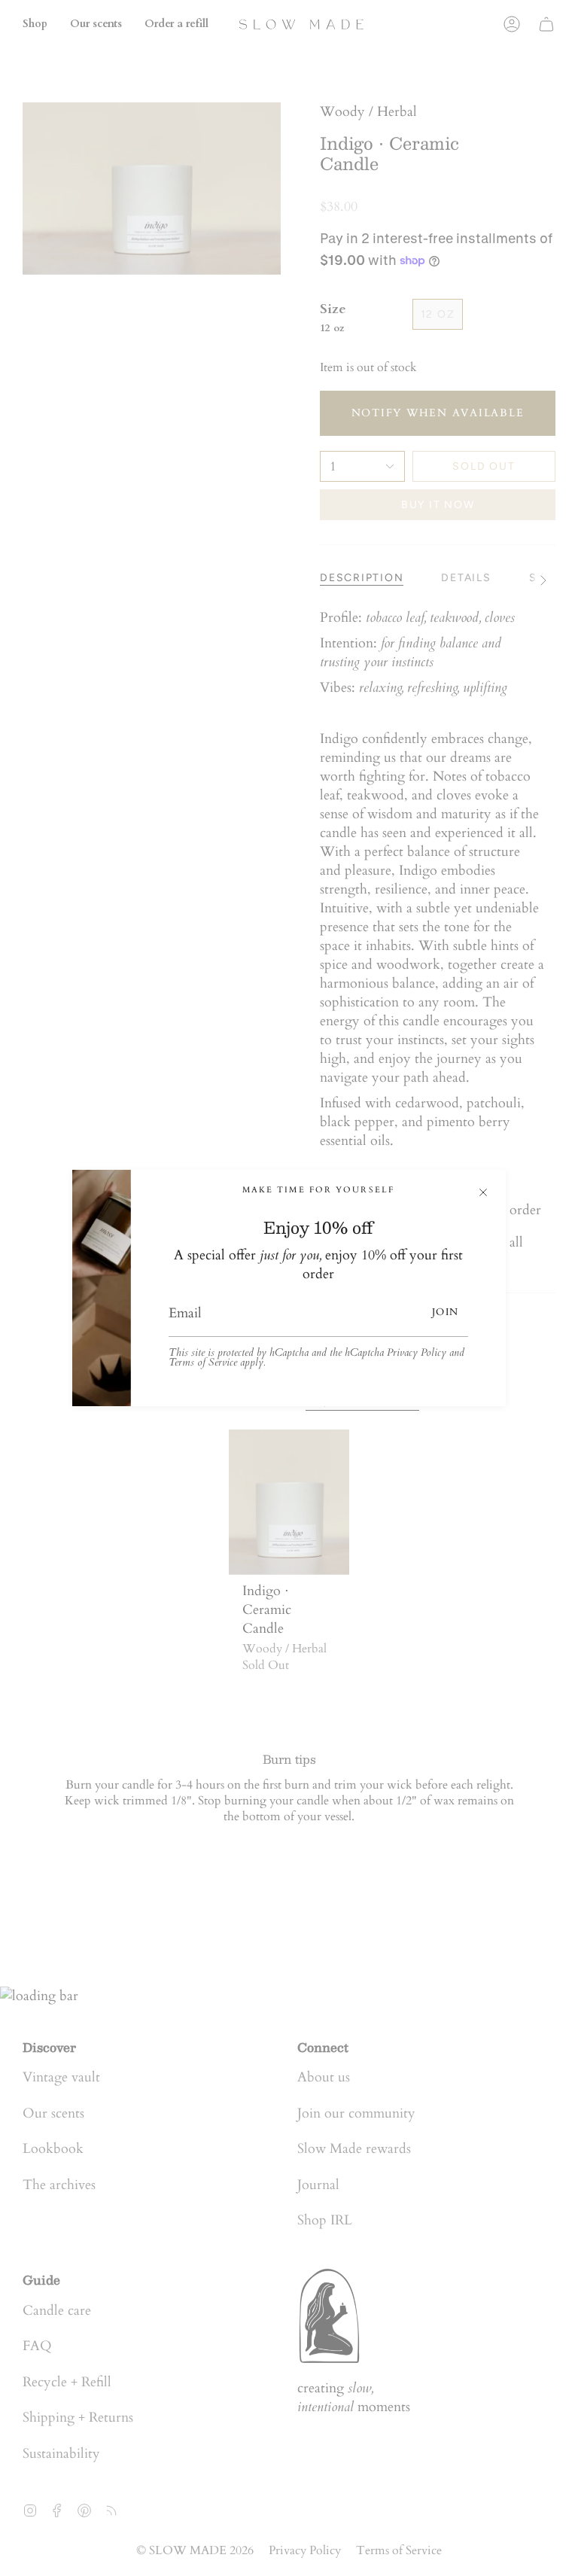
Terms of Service (203, 1363)
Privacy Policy (417, 1353)
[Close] (483, 1192)
